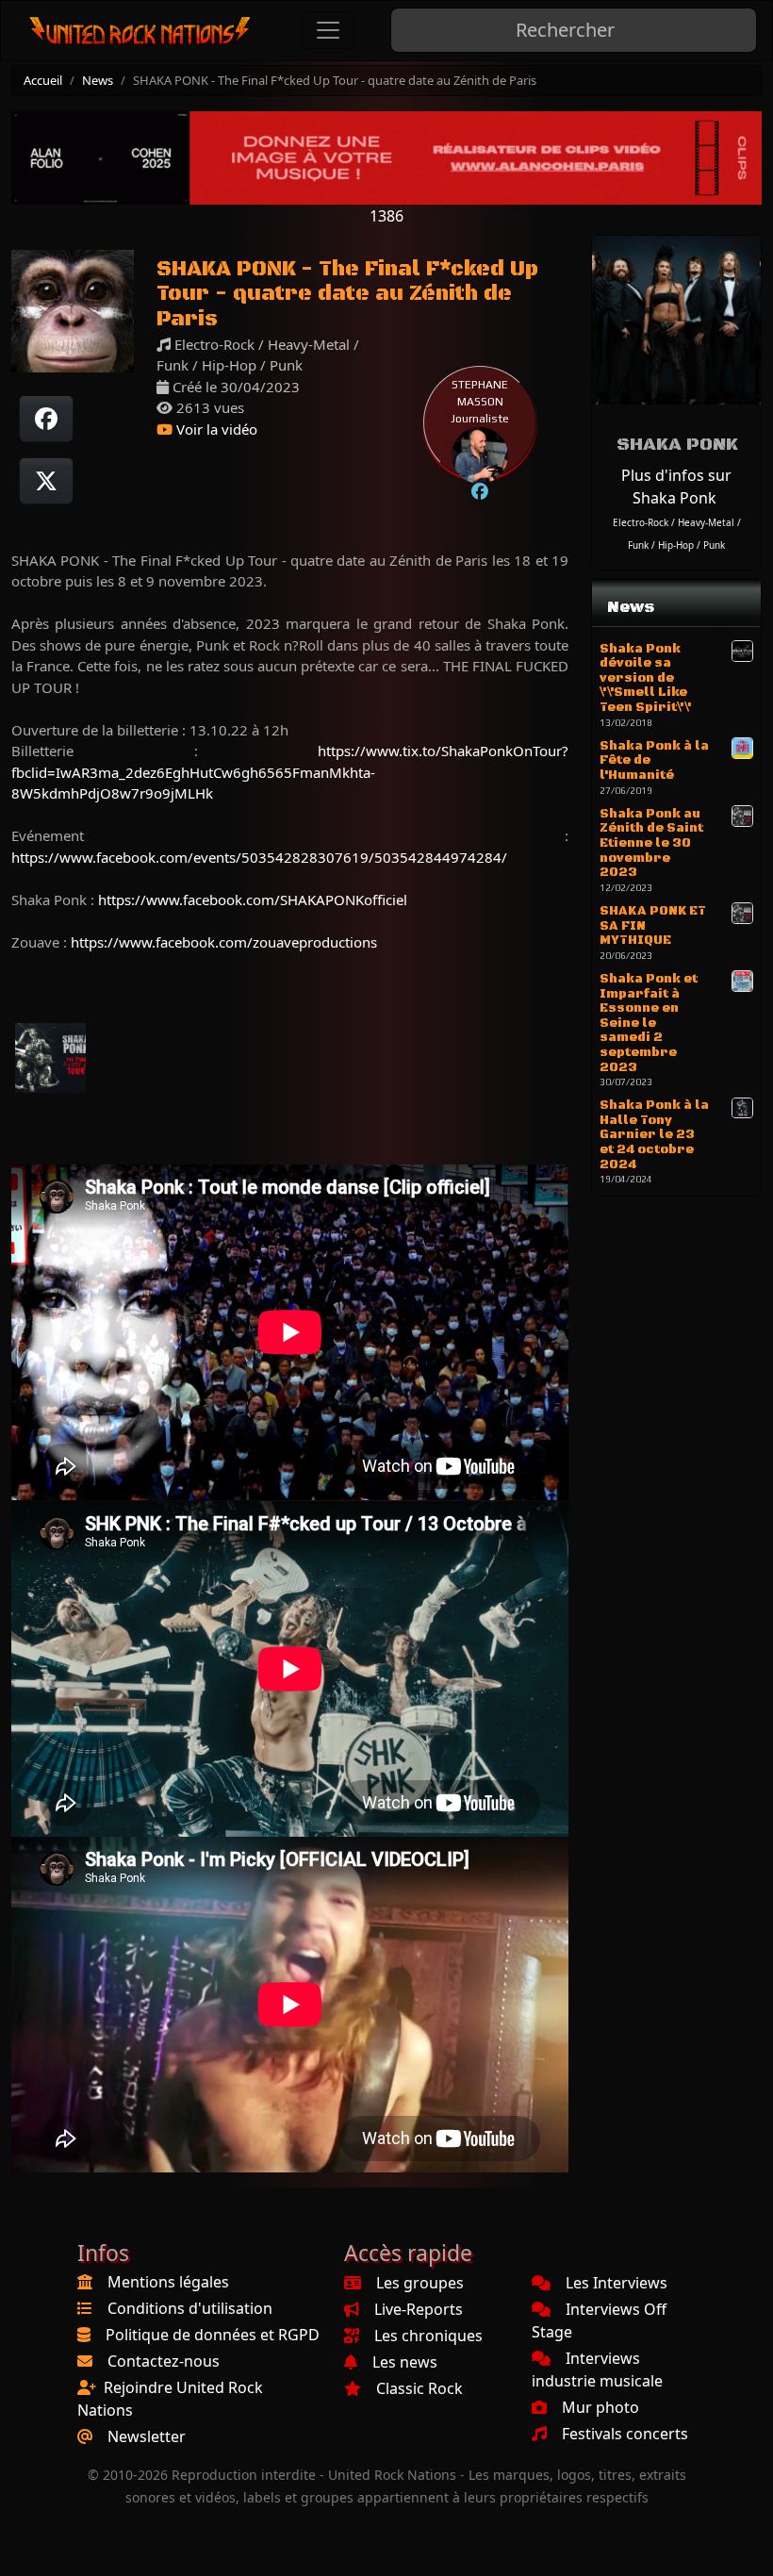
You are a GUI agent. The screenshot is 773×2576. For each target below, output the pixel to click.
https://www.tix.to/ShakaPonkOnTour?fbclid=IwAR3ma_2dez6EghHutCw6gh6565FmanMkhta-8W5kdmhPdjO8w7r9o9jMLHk (290, 772)
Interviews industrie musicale (597, 2370)
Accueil (43, 80)
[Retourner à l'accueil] (140, 31)
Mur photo (600, 2407)
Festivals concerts (625, 2434)
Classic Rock (419, 2388)
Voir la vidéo (215, 429)
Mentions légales (168, 2282)
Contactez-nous (164, 2361)
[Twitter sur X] (46, 481)
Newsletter (147, 2436)
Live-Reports (419, 2309)
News (98, 80)
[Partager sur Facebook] (46, 419)
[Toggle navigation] (328, 30)
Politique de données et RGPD (213, 2335)
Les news (405, 2362)
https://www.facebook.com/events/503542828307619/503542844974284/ (259, 857)
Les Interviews (617, 2283)
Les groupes (420, 2283)
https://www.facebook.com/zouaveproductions (224, 942)
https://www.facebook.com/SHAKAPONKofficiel (253, 900)
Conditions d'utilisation (190, 2308)
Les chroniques (428, 2336)
